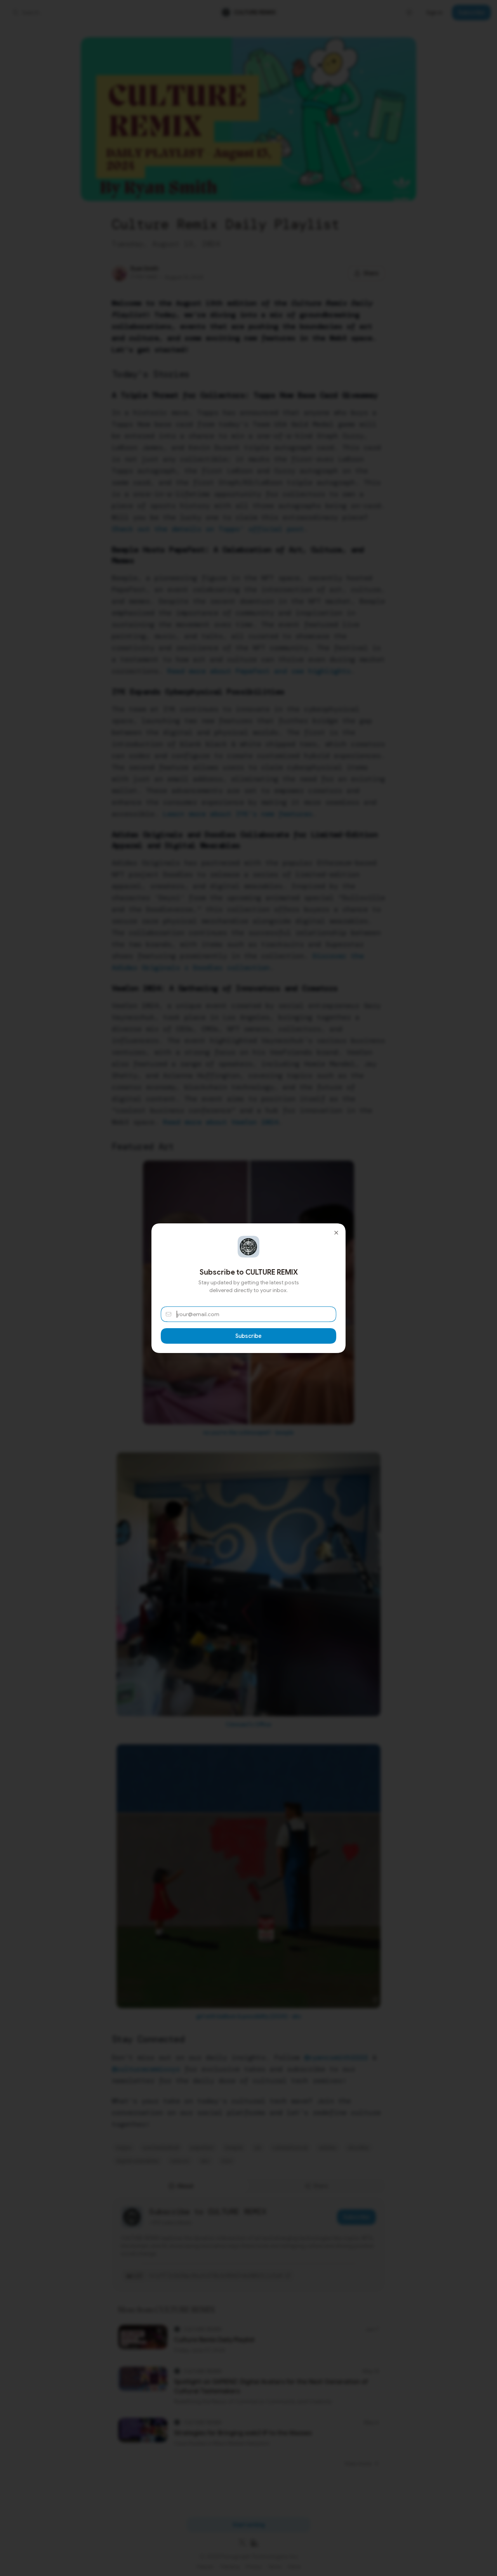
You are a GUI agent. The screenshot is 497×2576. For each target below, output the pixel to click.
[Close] (336, 1233)
